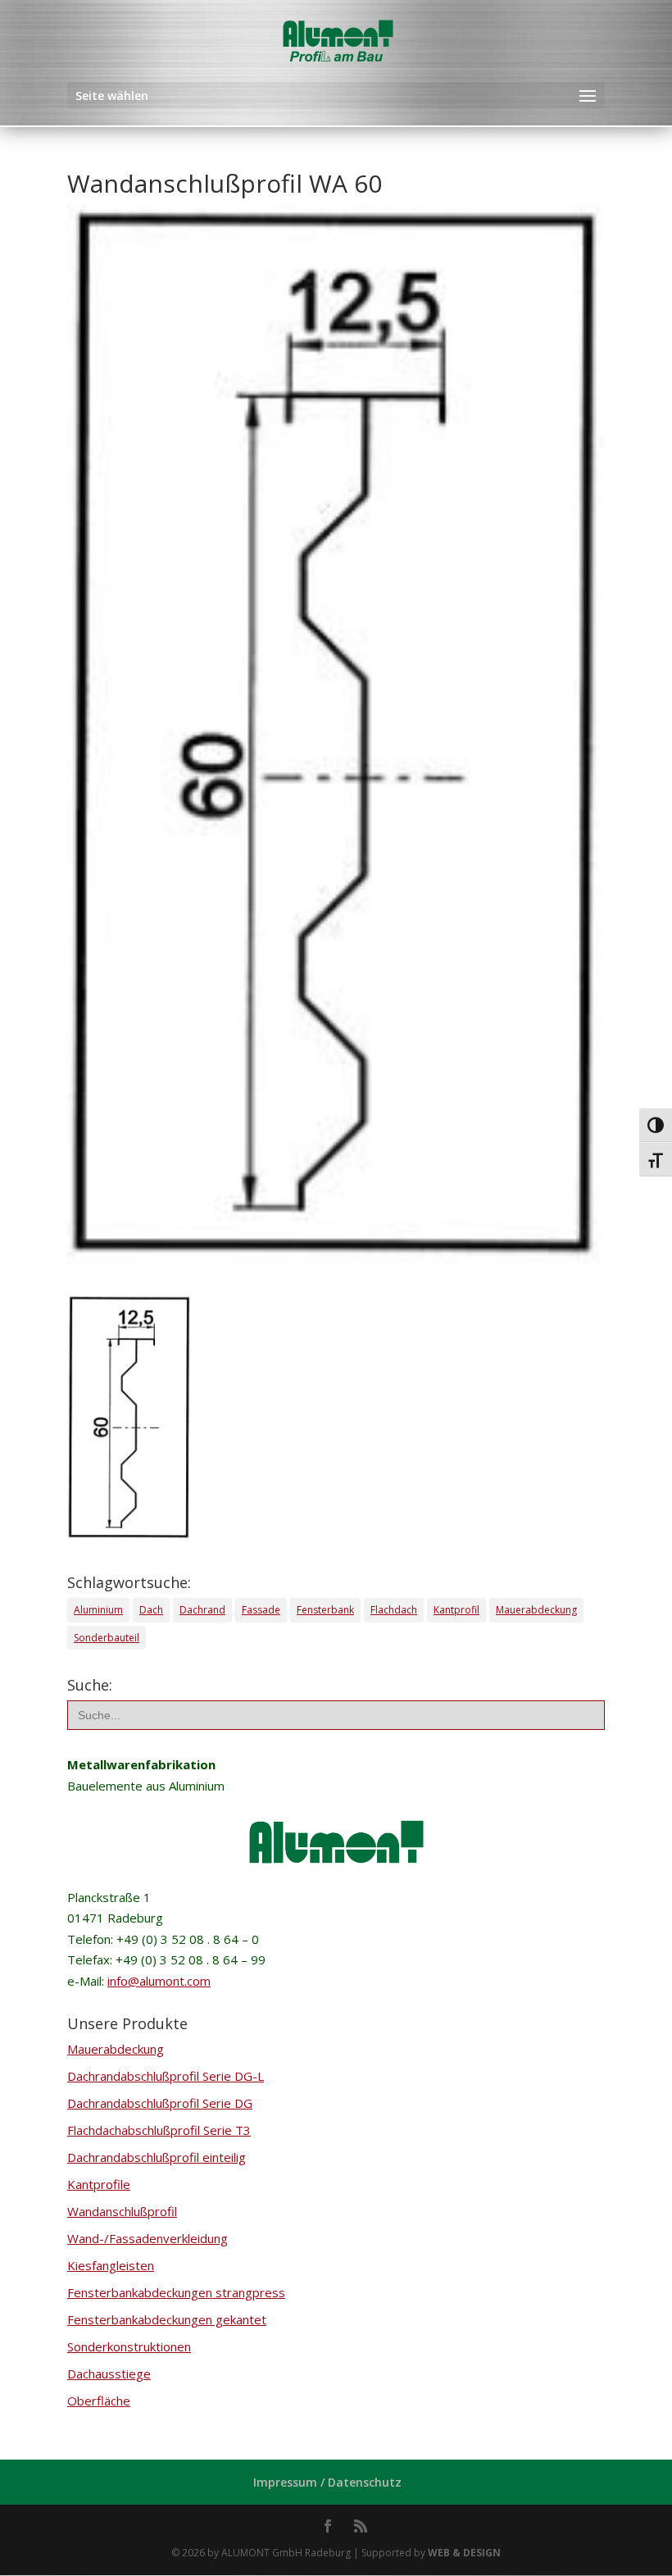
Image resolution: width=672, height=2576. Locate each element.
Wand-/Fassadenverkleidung (148, 2238)
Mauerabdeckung (536, 1610)
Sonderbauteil (107, 1638)
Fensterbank (325, 1610)
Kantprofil (456, 1610)
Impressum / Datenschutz (327, 2482)
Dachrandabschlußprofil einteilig (157, 2157)
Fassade (261, 1610)
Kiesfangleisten (111, 2265)
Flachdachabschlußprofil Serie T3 (159, 2130)
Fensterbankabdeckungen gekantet (167, 2319)
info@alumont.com (159, 1981)
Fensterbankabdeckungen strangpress (176, 2292)
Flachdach (394, 1610)
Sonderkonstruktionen (129, 2346)
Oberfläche (99, 2401)
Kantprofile (99, 2184)
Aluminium (98, 1610)
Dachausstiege (109, 2373)
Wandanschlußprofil (122, 2211)
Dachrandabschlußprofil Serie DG (160, 2103)
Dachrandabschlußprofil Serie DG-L (166, 2076)
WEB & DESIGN (464, 2553)
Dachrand (202, 1610)
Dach (151, 1610)
